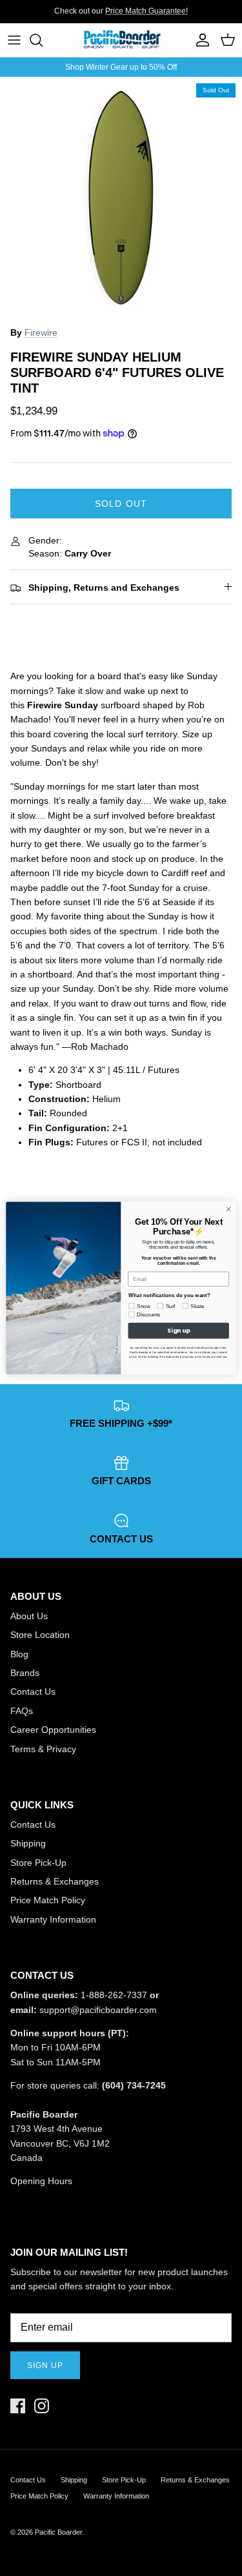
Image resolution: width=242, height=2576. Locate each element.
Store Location (40, 1635)
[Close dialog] (228, 1209)
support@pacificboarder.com (98, 2010)
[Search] (43, 40)
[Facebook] (18, 2406)
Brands (25, 1673)
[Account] (199, 40)
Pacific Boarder (58, 2532)
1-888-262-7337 (114, 1995)
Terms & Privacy (43, 1749)
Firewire (41, 332)
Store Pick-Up (38, 1863)
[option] (121, 198)
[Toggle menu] (14, 40)
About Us (29, 1616)
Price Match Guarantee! (146, 11)
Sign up (45, 2366)
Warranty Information (53, 1919)
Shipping (28, 1843)
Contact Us (33, 1692)
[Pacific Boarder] (121, 40)
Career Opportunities (53, 1730)
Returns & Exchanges (55, 1881)
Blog (19, 1654)
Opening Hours (41, 2181)
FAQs (22, 1711)
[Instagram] (42, 2406)
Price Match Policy (48, 1900)
